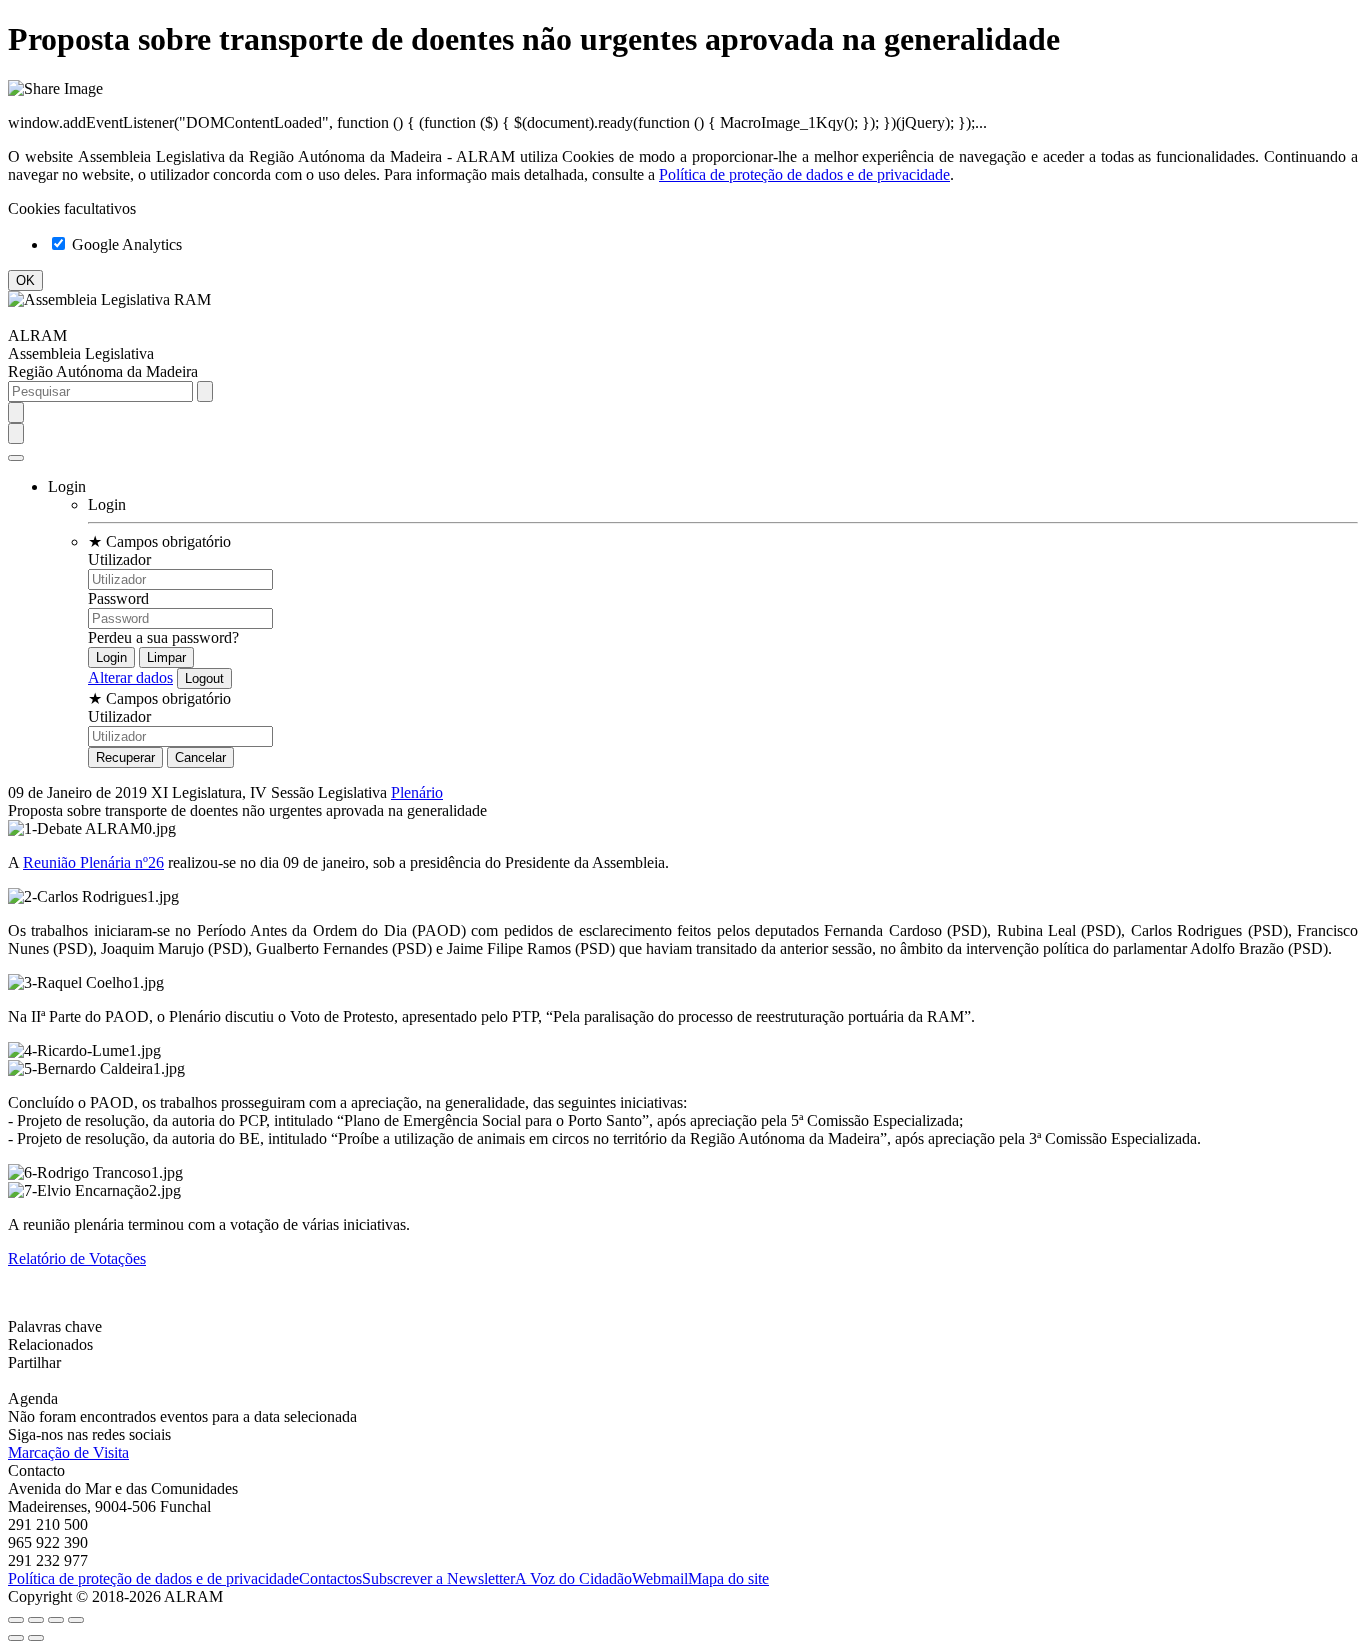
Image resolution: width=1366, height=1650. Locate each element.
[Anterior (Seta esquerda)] (16, 1638)
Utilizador (119, 559)
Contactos (330, 1578)
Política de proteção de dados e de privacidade (804, 174)
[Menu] (16, 458)
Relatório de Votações (77, 1258)
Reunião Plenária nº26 (93, 862)
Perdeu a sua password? (163, 637)
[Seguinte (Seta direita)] (36, 1638)
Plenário (417, 792)
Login (107, 504)
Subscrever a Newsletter (438, 1578)
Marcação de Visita (68, 1452)
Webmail (660, 1578)
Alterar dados (130, 677)
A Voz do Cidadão (573, 1578)
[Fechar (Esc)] (16, 1620)
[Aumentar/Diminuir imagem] (76, 1620)
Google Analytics (125, 244)
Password (118, 598)
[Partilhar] (36, 1620)
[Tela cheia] (56, 1620)
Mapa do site (728, 1578)
